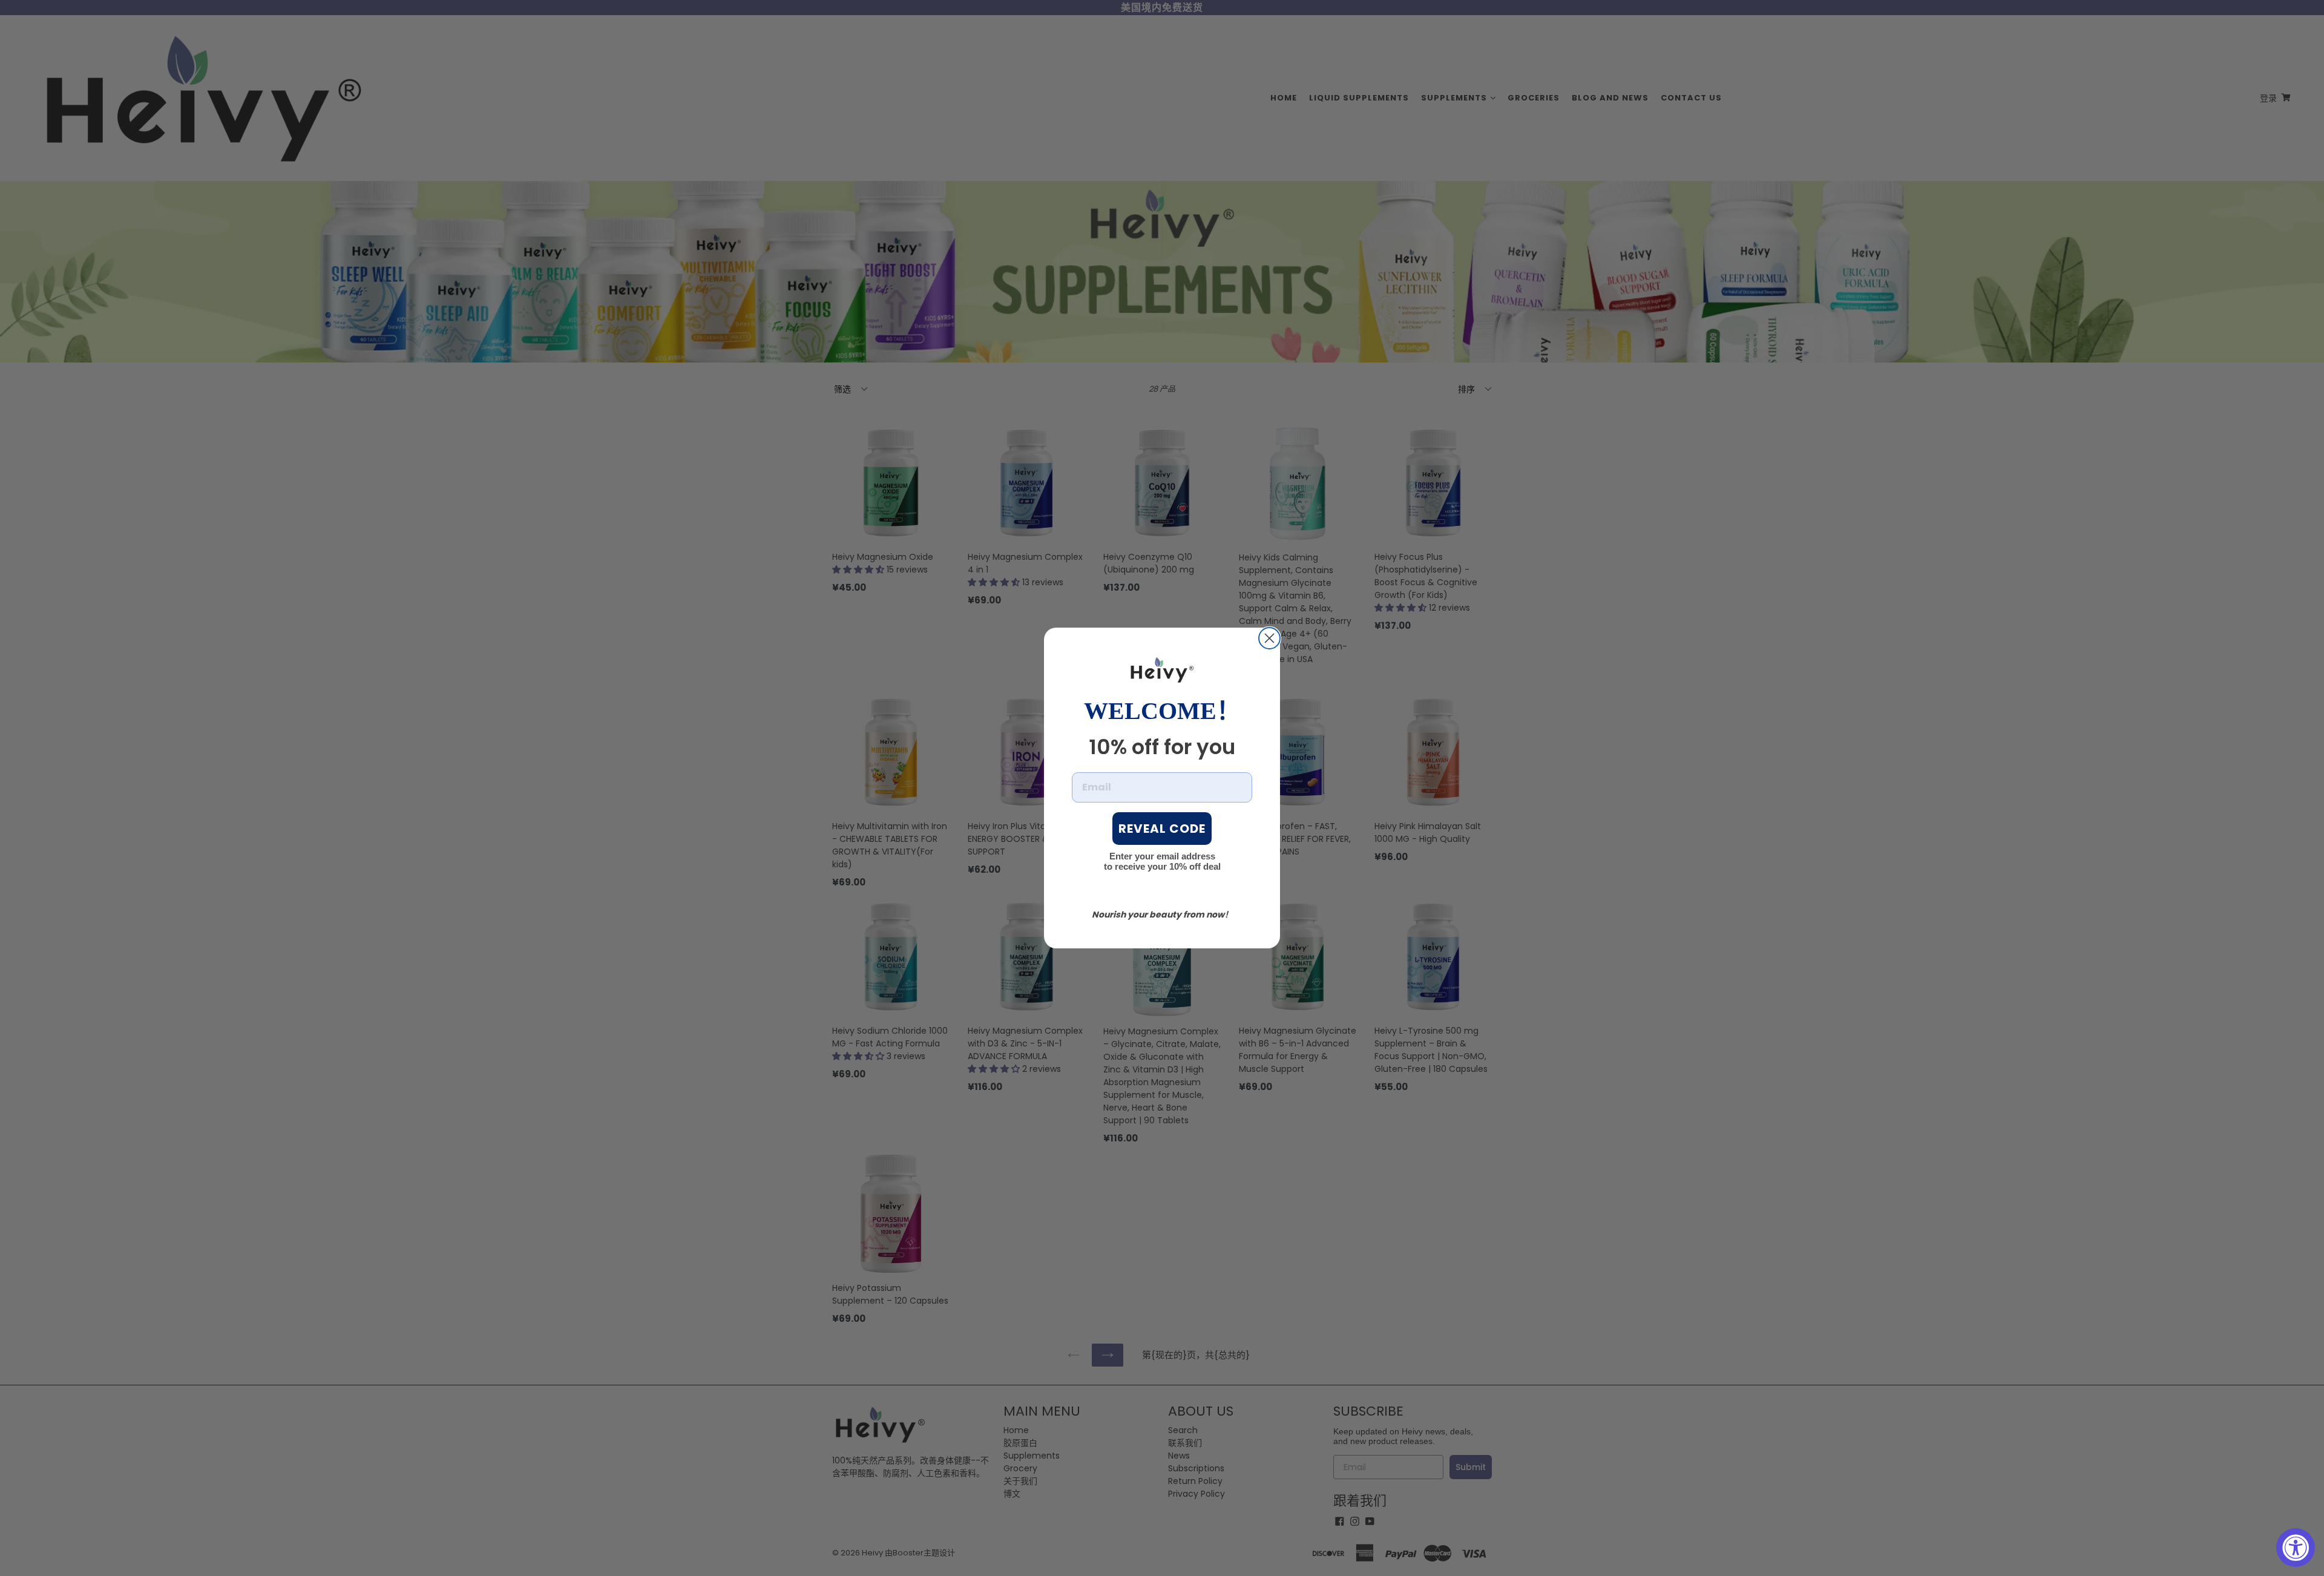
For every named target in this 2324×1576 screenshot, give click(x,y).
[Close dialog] (1269, 638)
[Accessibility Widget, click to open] (2296, 1548)
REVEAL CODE (1162, 829)
